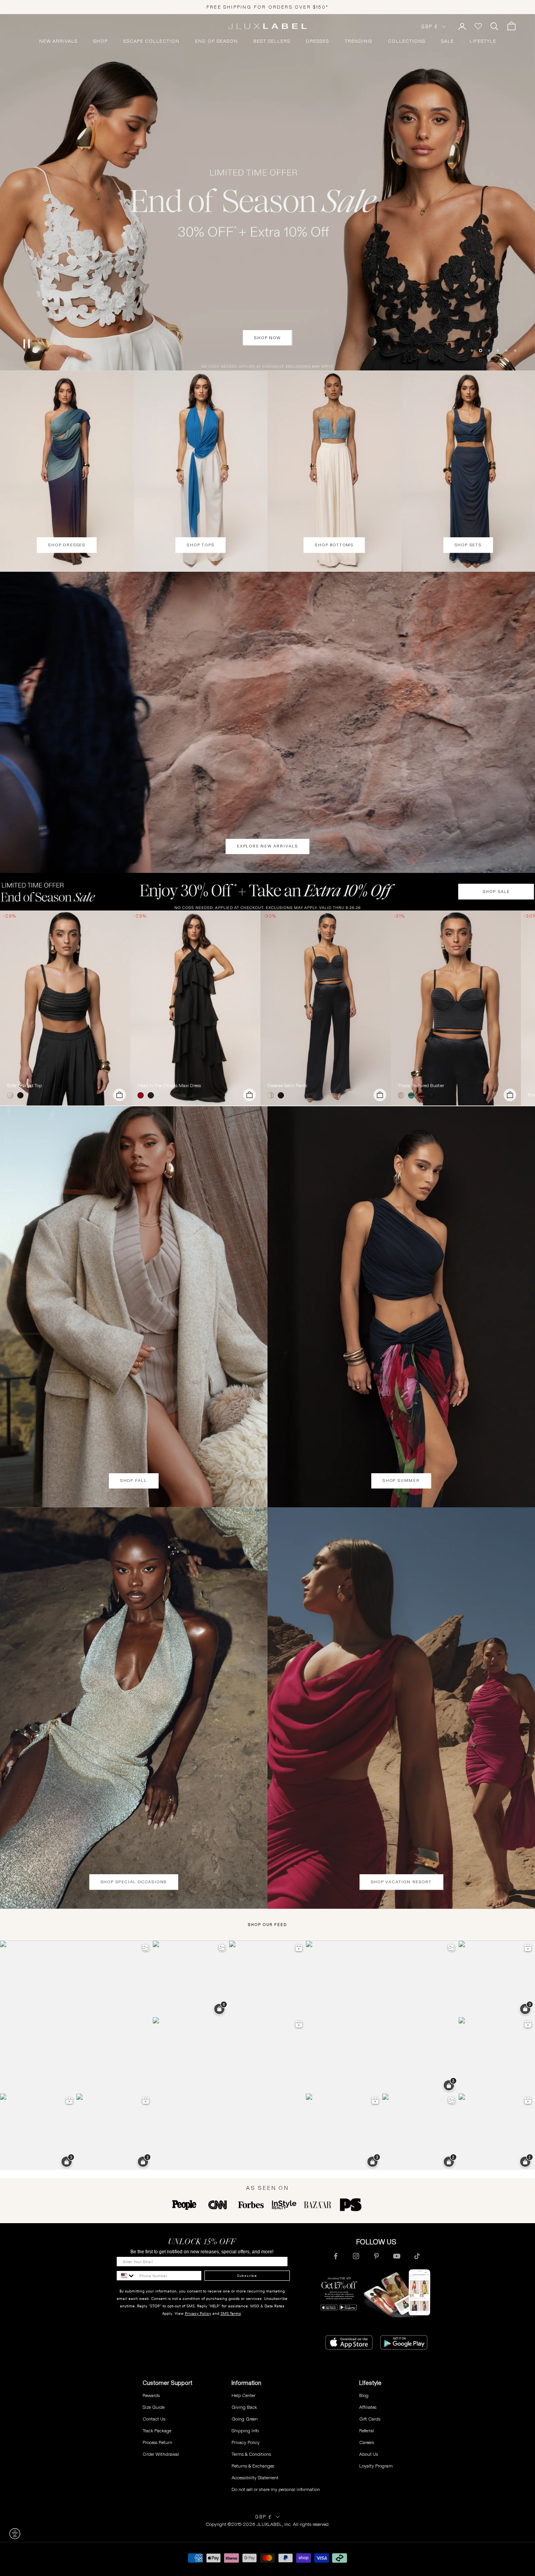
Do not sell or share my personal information (276, 2489)
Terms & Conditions (251, 2454)
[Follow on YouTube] (397, 2256)
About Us (369, 2454)
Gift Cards (370, 2419)
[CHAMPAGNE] (272, 1095)
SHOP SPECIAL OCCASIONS (134, 1882)
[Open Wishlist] (478, 26)
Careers (367, 2442)
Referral (367, 2431)
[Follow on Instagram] (356, 2256)
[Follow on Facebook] (336, 2256)
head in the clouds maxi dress (169, 1086)
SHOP (100, 41)
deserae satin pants (287, 1086)
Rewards (151, 2395)
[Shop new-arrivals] (267, 723)
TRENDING (358, 41)
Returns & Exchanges (253, 2466)
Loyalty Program (376, 2466)
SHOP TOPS (201, 545)
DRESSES (317, 41)
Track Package (157, 2431)
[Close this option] (15, 2534)
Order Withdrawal (161, 2454)
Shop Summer (401, 1480)
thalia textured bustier (421, 1086)
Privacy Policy (198, 2313)
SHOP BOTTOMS (334, 545)
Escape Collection (151, 41)
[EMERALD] (413, 1095)
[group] (267, 892)
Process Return (157, 2442)
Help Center (243, 2395)
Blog (364, 2395)
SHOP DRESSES (67, 545)
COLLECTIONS (407, 41)
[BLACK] (22, 1095)
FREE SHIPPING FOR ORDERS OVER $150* (267, 7)
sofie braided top (24, 1086)
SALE (447, 41)
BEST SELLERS (272, 41)
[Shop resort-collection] (267, 192)
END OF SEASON (216, 41)
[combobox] (126, 2276)
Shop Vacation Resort (401, 1882)
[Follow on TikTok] (417, 2256)
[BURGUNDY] (423, 1095)
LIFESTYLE (483, 41)
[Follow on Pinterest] (376, 2256)
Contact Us (154, 2419)
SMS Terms (231, 2313)
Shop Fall (134, 1480)
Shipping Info (245, 2431)
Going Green (245, 2419)
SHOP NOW (267, 357)
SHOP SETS (468, 545)
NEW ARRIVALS (58, 41)
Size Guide (154, 2407)
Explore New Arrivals (267, 846)
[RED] (142, 1095)
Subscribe (247, 2276)
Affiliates (368, 2407)
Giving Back (244, 2407)
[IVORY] (12, 1095)
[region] (267, 192)
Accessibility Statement (255, 2478)
